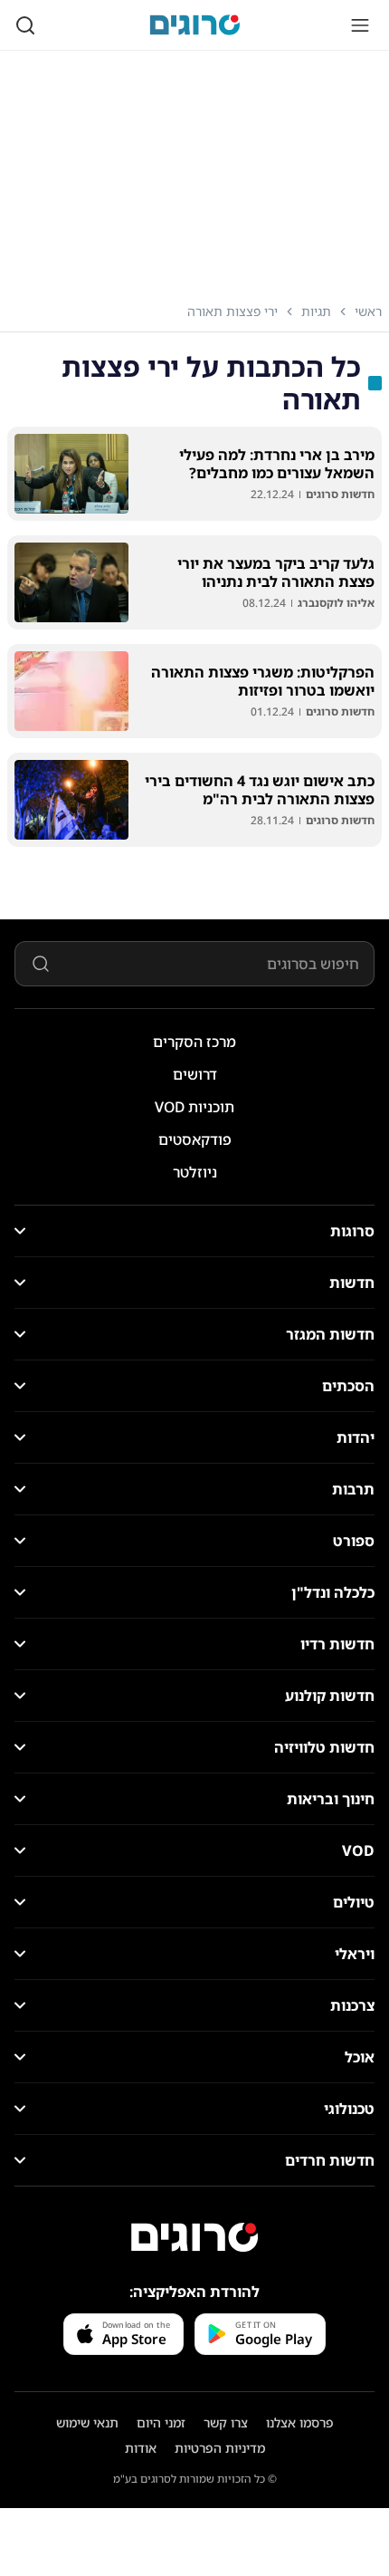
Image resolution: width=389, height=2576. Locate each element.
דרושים (195, 1074)
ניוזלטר (195, 1172)
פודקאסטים (195, 1139)
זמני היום (161, 2422)
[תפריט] (360, 25)
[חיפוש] (25, 25)
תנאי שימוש (87, 2422)
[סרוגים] (194, 2237)
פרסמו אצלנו (300, 2422)
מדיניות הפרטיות (220, 2448)
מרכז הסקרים (194, 1042)
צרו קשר (226, 2422)
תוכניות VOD (194, 1107)
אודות (141, 2448)
